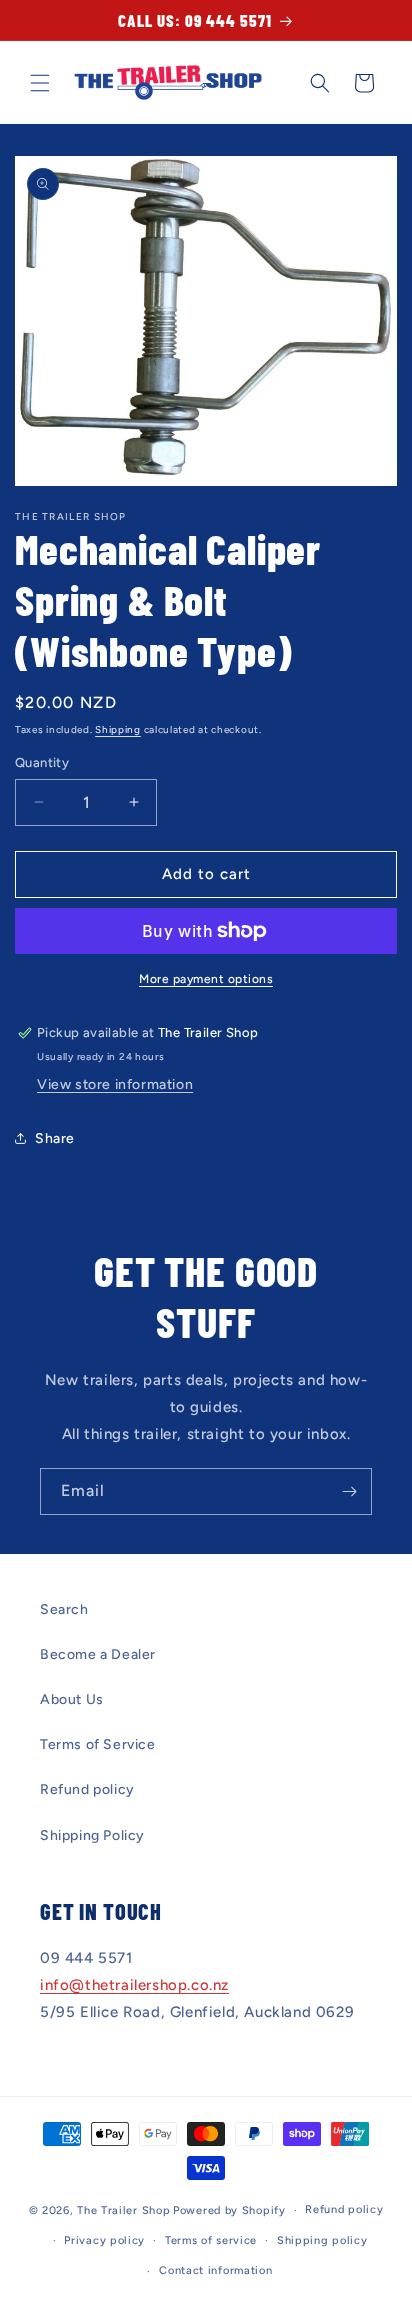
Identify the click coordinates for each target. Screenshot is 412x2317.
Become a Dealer (98, 1654)
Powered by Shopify (229, 2210)
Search (64, 1609)
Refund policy (87, 1789)
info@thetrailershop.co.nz (134, 1985)
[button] (40, 83)
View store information (115, 1084)
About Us (72, 1699)
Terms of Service (98, 1744)
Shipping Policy (92, 1835)
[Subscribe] (349, 1491)
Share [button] (55, 1138)
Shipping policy (322, 2240)
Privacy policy (104, 2240)
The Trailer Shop (123, 2210)
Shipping (118, 729)
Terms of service (211, 2240)
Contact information (215, 2270)
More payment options (206, 979)
